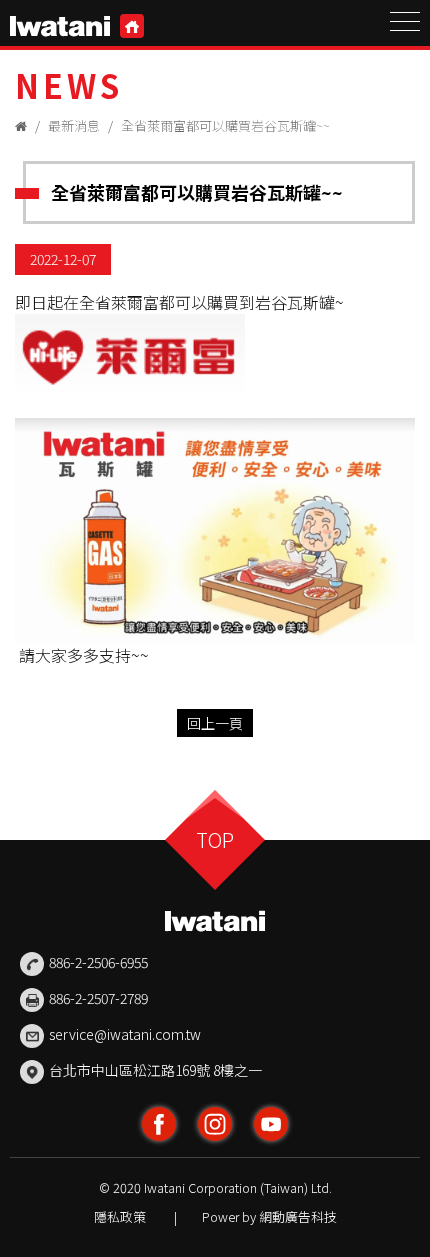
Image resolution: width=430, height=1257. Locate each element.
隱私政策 (120, 1216)
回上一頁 (215, 723)
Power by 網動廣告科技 (269, 1216)
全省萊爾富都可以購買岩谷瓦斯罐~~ (225, 125)
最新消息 (74, 125)
